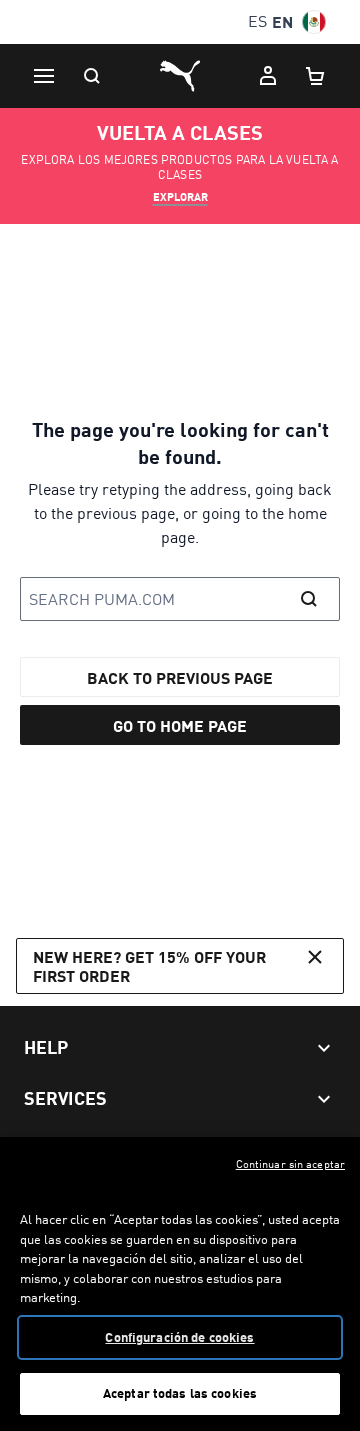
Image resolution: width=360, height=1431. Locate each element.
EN (282, 21)
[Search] (92, 76)
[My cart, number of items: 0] (316, 76)
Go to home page (180, 725)
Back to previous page (180, 677)
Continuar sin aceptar (290, 1164)
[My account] (268, 76)
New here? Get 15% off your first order (149, 966)
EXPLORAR (180, 197)
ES (257, 21)
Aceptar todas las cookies (180, 1393)
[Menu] (44, 76)
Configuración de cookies (179, 1337)
